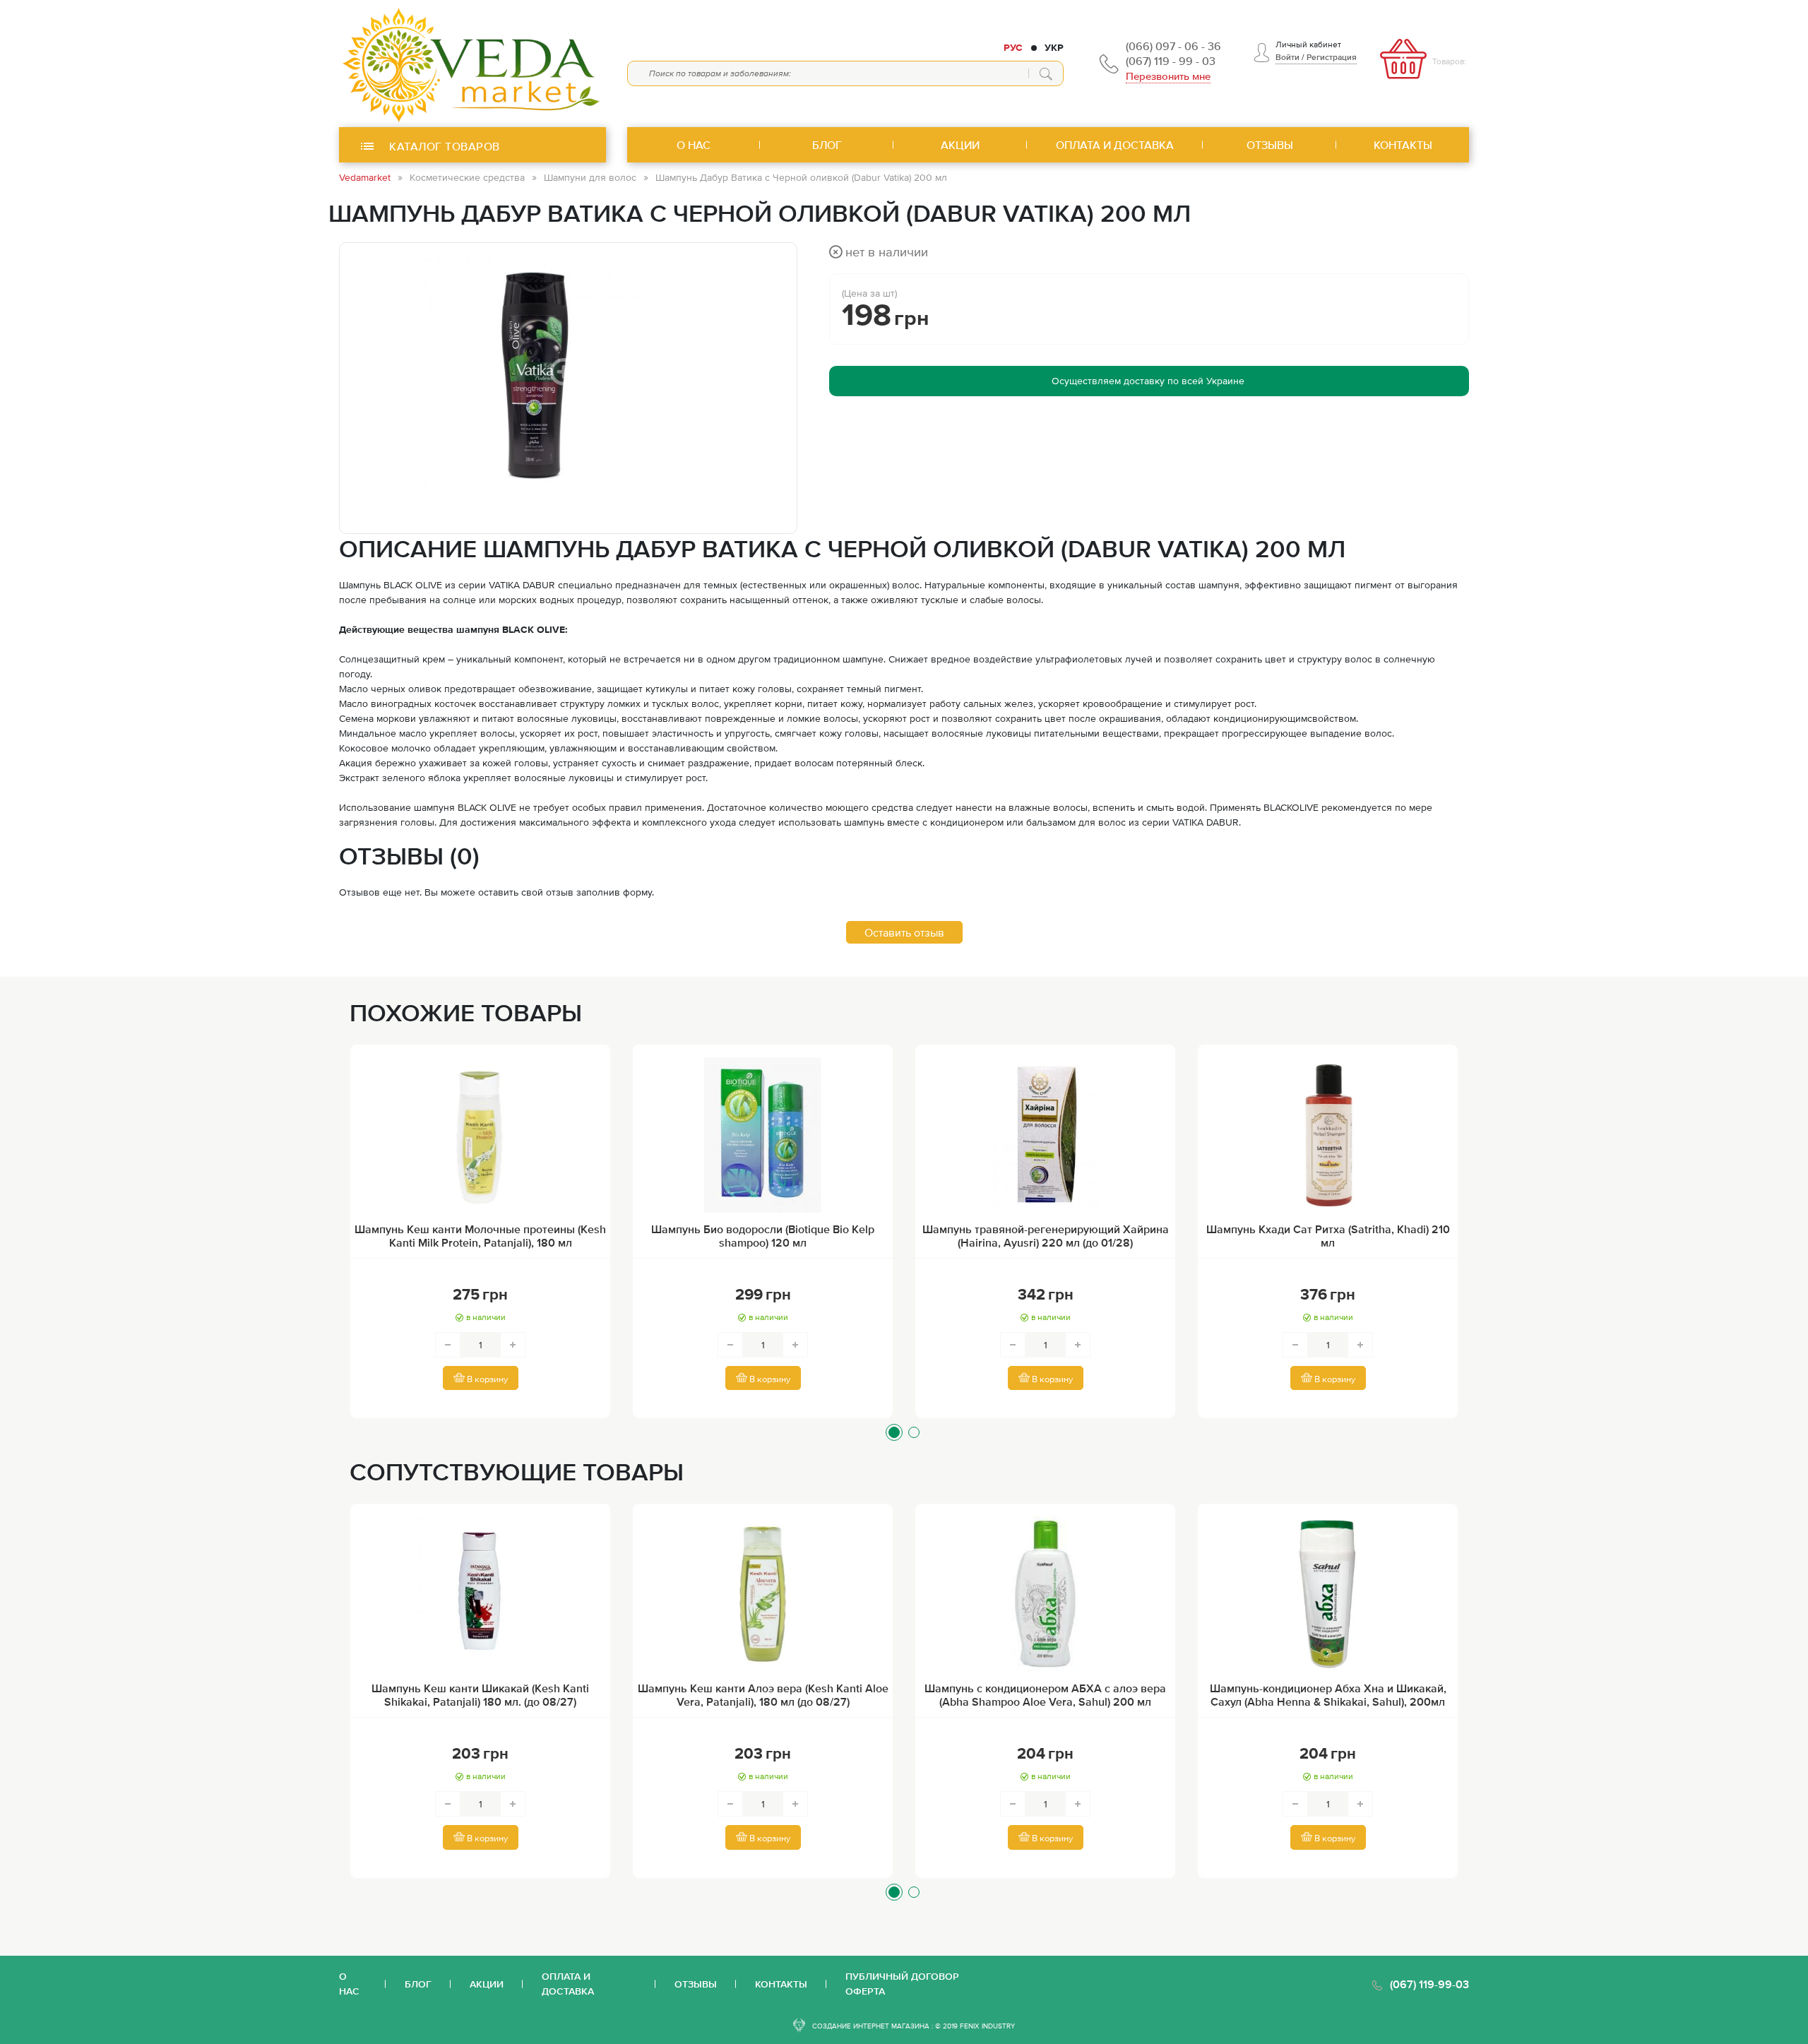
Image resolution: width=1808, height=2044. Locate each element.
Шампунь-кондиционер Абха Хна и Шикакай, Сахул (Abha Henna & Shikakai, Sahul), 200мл (1328, 1695)
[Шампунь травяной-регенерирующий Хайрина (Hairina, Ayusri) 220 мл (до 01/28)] (1045, 1135)
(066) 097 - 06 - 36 (1173, 46)
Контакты (781, 1984)
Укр (1054, 47)
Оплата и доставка (568, 1984)
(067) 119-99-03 (1429, 1984)
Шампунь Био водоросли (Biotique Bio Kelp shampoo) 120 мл (763, 1236)
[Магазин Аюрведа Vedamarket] (472, 64)
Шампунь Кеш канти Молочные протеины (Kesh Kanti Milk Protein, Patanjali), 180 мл (480, 1236)
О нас (349, 1984)
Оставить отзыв (904, 932)
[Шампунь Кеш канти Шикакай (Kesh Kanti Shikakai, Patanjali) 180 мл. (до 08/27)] (480, 1594)
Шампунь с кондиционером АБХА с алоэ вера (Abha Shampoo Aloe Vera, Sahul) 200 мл (1045, 1695)
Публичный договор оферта (902, 1984)
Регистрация (1332, 57)
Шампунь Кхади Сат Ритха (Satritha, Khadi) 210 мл (1328, 1236)
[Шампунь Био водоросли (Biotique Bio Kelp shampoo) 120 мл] (763, 1135)
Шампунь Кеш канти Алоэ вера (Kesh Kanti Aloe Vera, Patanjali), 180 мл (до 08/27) (763, 1695)
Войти (1287, 57)
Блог (418, 1984)
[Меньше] (448, 1345)
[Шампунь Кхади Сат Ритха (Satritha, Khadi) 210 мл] (1328, 1135)
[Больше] (513, 1345)
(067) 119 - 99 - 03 (1171, 61)
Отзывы (696, 1984)
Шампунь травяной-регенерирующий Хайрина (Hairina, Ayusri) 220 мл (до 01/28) (1046, 1236)
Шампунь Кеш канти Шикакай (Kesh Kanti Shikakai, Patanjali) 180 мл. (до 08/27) (480, 1695)
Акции (487, 1984)
